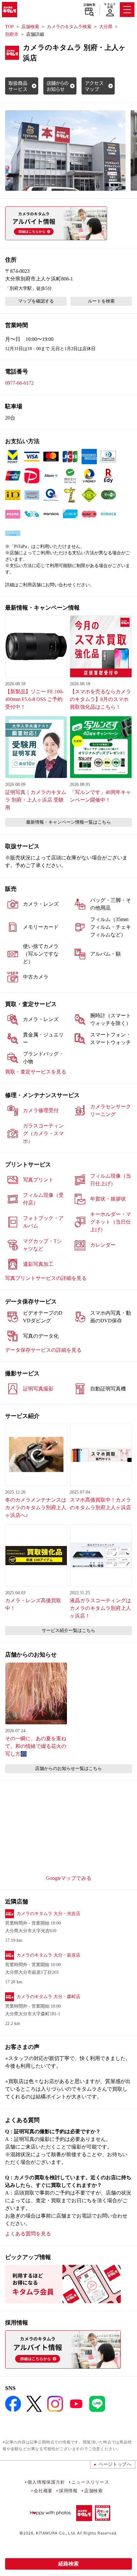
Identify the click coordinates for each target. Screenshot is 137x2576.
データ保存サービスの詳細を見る (43, 1350)
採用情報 (68, 2491)
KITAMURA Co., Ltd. (56, 2533)
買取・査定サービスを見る (36, 1072)
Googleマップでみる (69, 1878)
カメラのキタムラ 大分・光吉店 (48, 1914)
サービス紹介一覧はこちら (68, 1630)
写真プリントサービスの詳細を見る (46, 1278)
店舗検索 (89, 5)
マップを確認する (36, 301)
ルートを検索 (101, 301)
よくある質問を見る (28, 2234)
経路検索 (68, 2564)
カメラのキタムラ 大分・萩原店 (48, 1955)
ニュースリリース (90, 2482)
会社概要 (43, 2491)
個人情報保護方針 (46, 2482)
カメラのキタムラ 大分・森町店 (48, 1997)
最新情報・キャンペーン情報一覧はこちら (68, 822)
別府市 (12, 34)
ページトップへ (115, 2464)
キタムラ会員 (110, 6)
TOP (9, 27)
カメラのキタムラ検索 (69, 27)
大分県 (106, 27)
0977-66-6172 (19, 383)
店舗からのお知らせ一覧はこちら (68, 1769)
